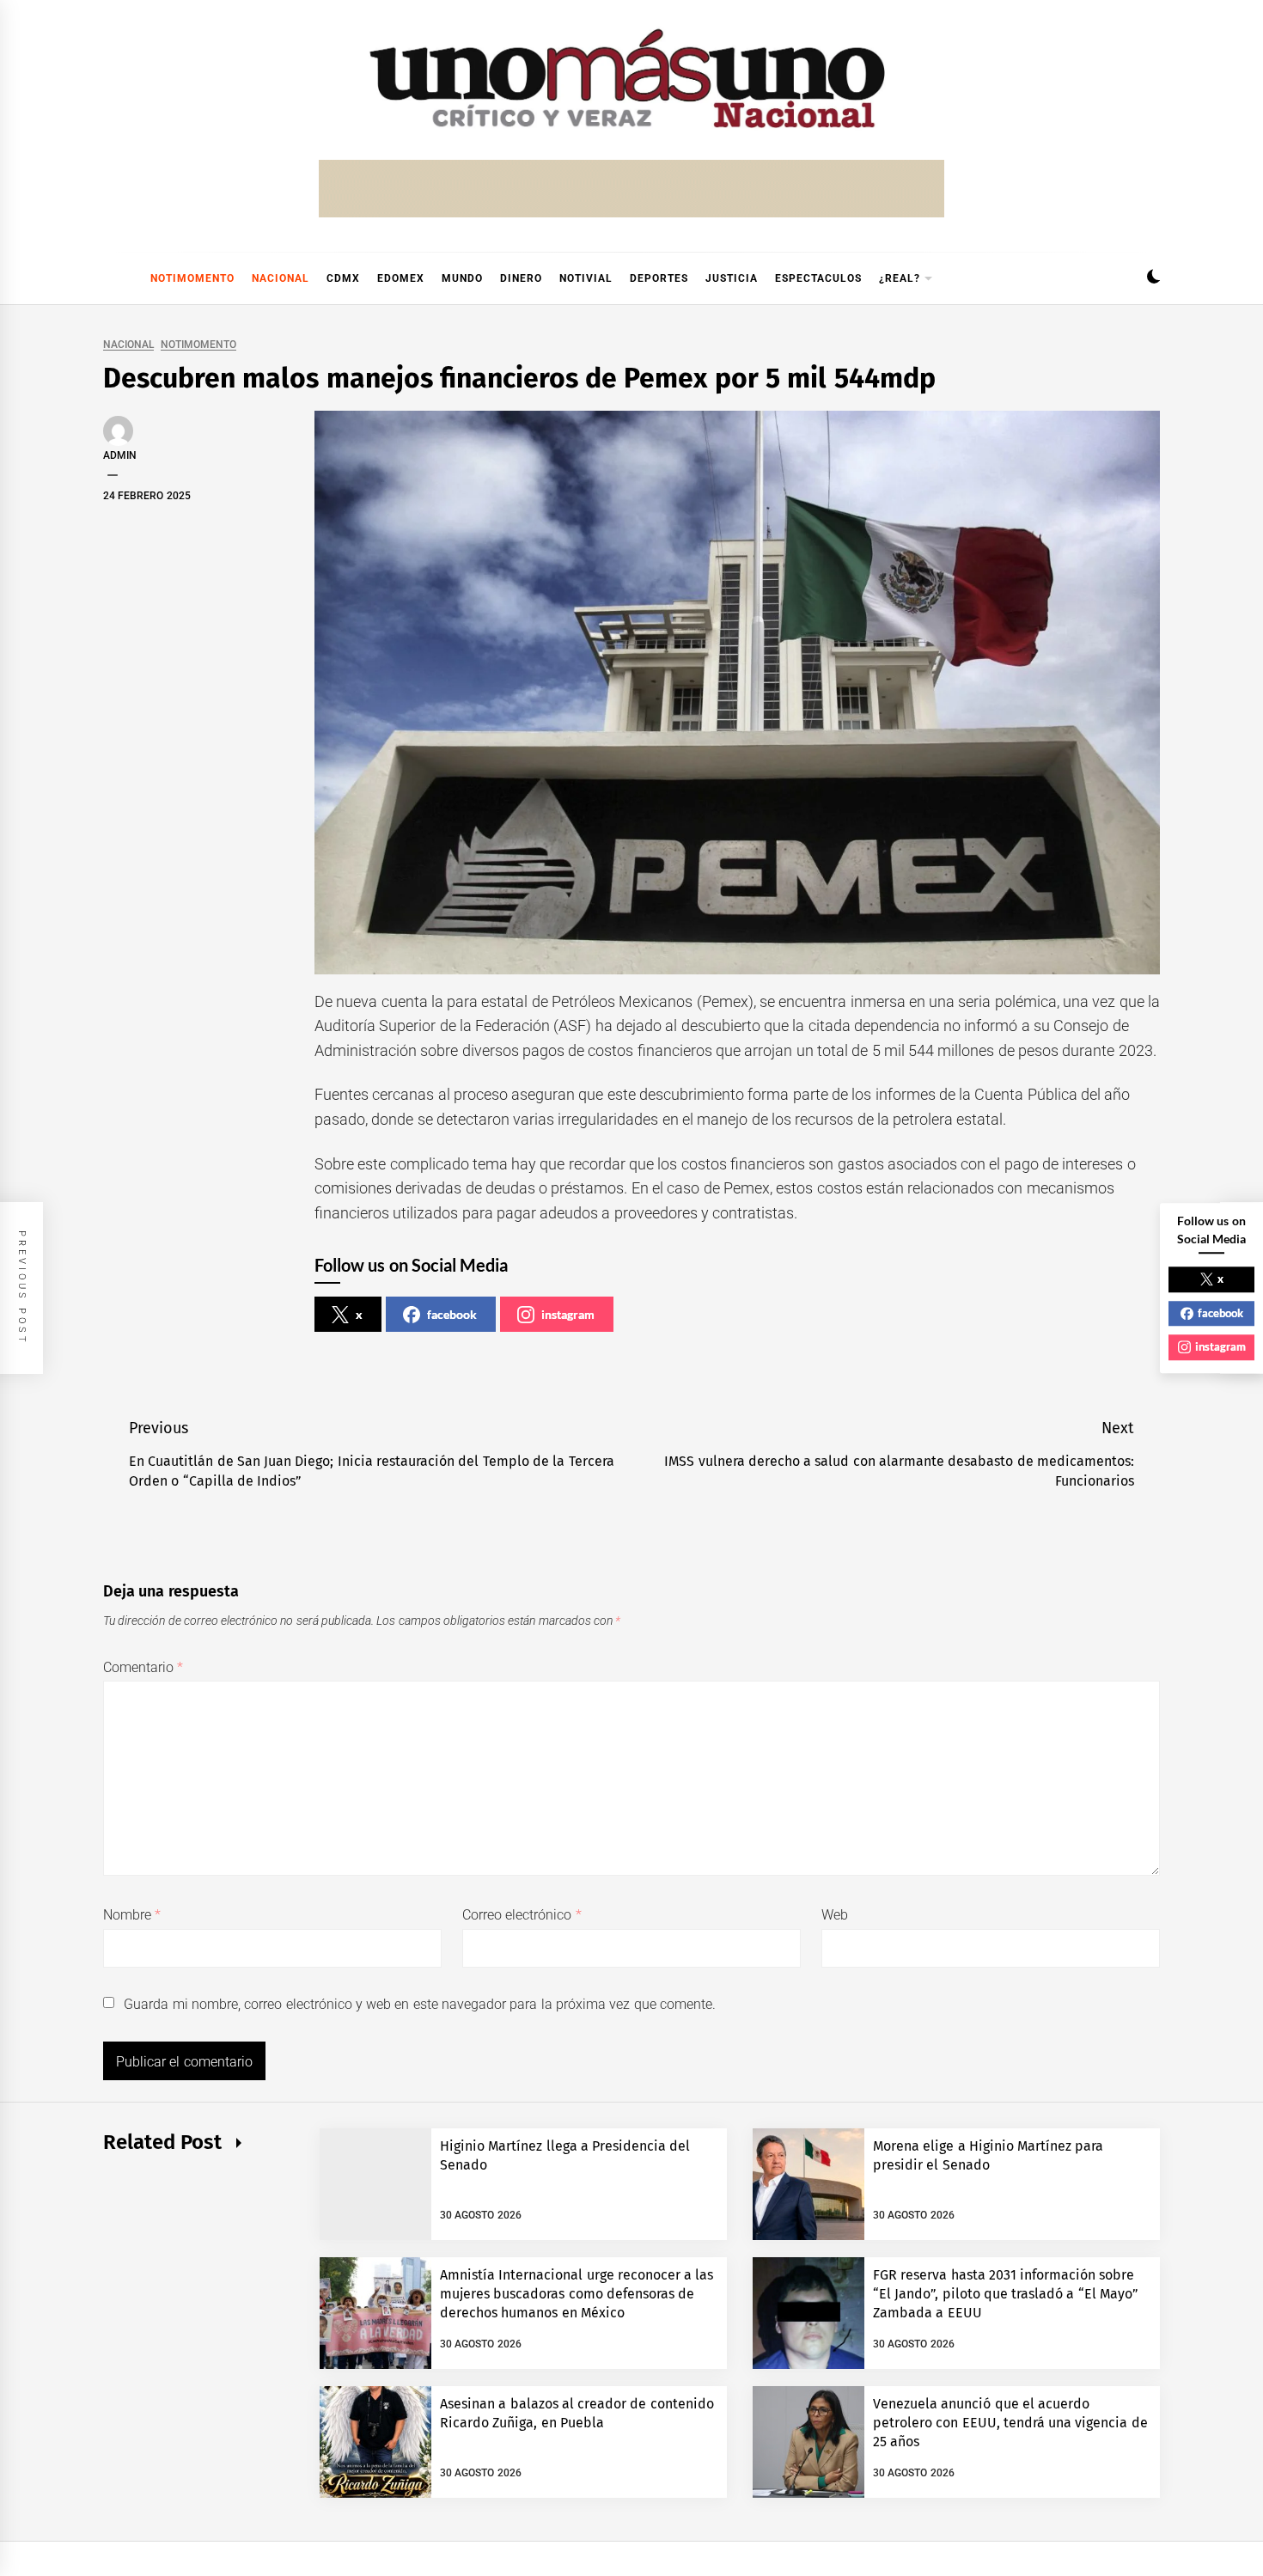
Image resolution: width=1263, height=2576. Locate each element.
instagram (568, 1314)
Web (835, 1915)
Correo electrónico (522, 1915)
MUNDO (462, 278)
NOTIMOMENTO (192, 278)
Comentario (143, 1667)
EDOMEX (401, 278)
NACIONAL (281, 278)
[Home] (112, 278)
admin (120, 455)
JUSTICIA (732, 278)
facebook (452, 1314)
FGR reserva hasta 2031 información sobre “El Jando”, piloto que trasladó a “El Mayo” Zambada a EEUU (1006, 2294)
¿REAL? (900, 278)
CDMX (343, 278)
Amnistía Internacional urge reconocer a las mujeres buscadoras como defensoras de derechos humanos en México (577, 2294)
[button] (1153, 279)
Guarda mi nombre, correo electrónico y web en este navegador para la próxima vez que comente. (420, 2004)
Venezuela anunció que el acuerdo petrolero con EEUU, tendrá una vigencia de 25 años (1010, 2423)
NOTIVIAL (586, 278)
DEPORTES (659, 278)
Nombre (132, 1915)
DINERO (521, 278)
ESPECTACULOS (818, 278)
